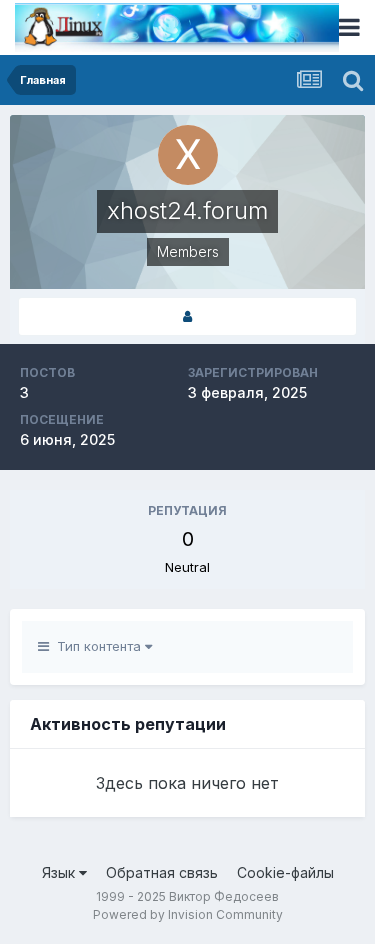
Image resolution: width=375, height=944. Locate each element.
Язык (60, 872)
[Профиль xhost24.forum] (187, 316)
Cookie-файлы (285, 872)
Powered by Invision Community (188, 914)
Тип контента (97, 646)
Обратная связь (162, 872)
